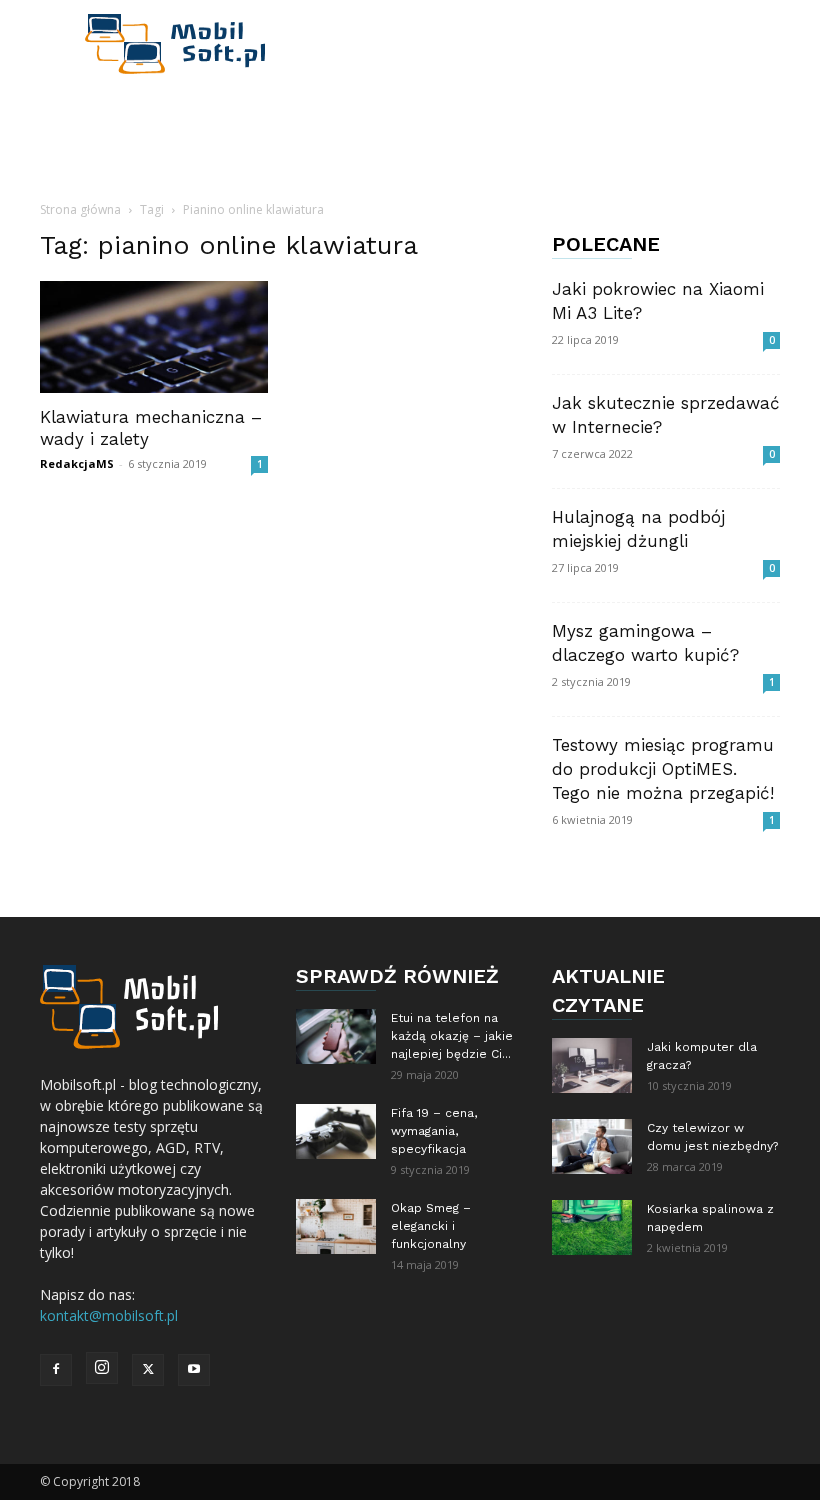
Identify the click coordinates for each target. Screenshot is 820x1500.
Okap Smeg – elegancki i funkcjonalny (431, 1226)
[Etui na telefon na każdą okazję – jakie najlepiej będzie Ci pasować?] (336, 1036)
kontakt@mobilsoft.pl (109, 1315)
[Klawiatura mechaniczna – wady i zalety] (154, 337)
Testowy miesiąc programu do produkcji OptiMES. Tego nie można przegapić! (663, 769)
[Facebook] (56, 1370)
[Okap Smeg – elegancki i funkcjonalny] (336, 1226)
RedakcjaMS (77, 463)
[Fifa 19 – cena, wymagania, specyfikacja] (336, 1131)
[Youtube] (194, 1370)
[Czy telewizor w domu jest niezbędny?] (592, 1146)
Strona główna (80, 209)
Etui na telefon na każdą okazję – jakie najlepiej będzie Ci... (452, 1036)
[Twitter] (148, 1370)
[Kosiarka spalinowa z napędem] (592, 1227)
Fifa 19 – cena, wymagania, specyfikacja (434, 1131)
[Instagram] (102, 1368)
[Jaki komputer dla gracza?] (592, 1065)
